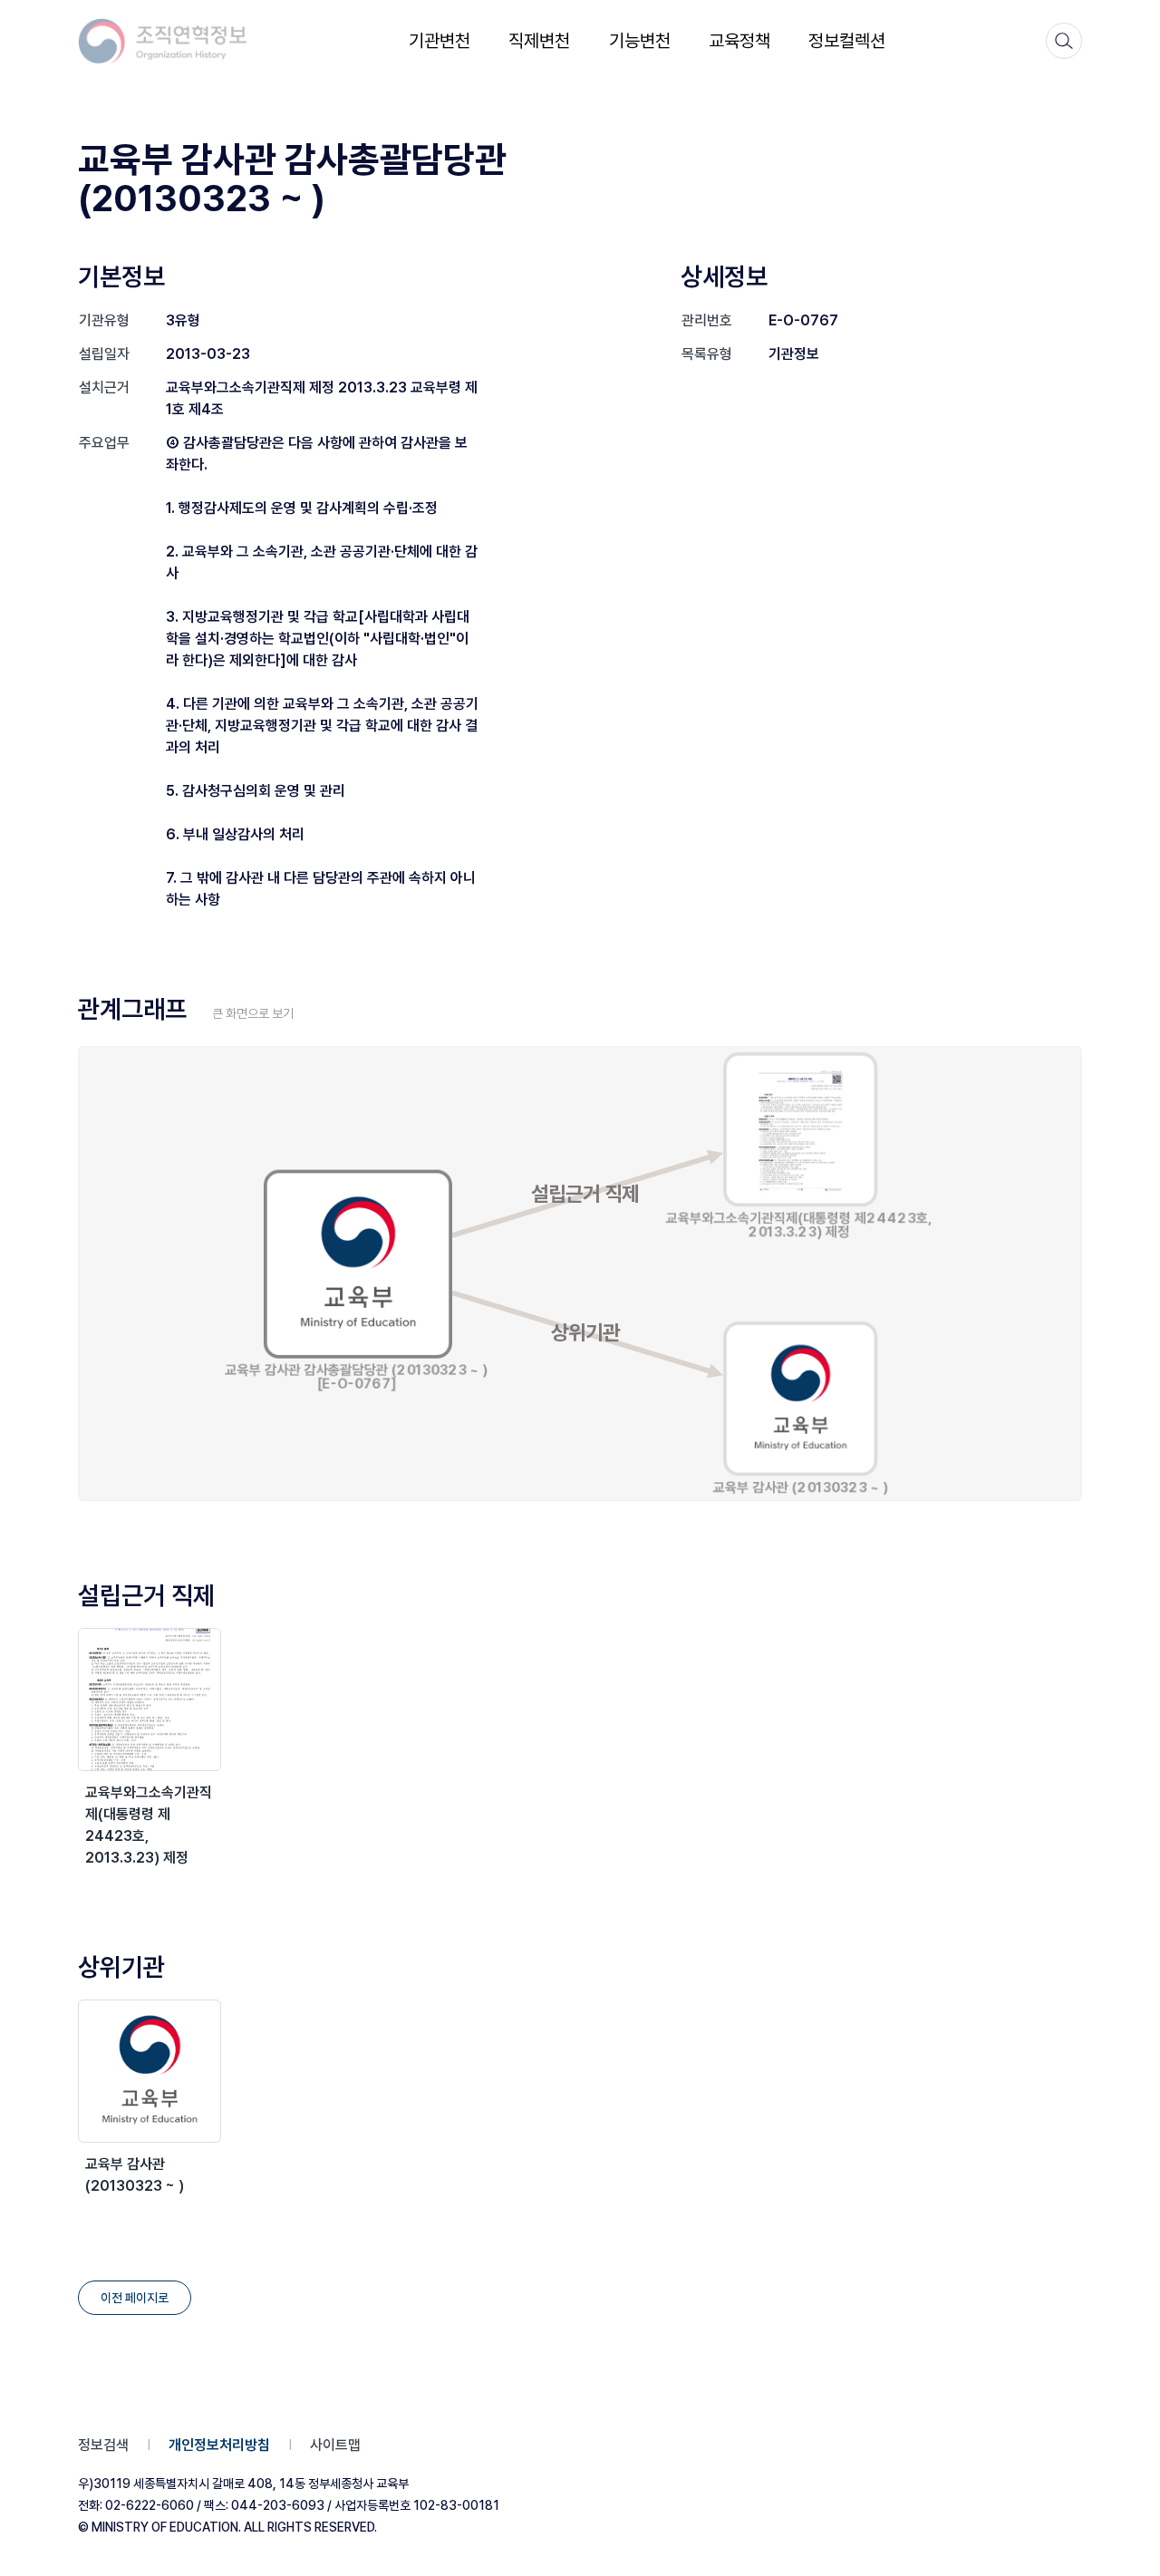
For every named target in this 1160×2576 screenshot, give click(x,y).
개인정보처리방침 (219, 2445)
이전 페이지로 (135, 2298)
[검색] (1064, 41)
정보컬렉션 (847, 41)
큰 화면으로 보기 (253, 1013)
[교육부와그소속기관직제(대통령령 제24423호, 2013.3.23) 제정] (150, 1700)
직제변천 (539, 41)
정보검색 (103, 2445)
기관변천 (440, 41)
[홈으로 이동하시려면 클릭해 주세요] (163, 41)
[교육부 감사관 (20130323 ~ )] (150, 2071)
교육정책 (739, 41)
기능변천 (640, 41)
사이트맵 (335, 2445)
